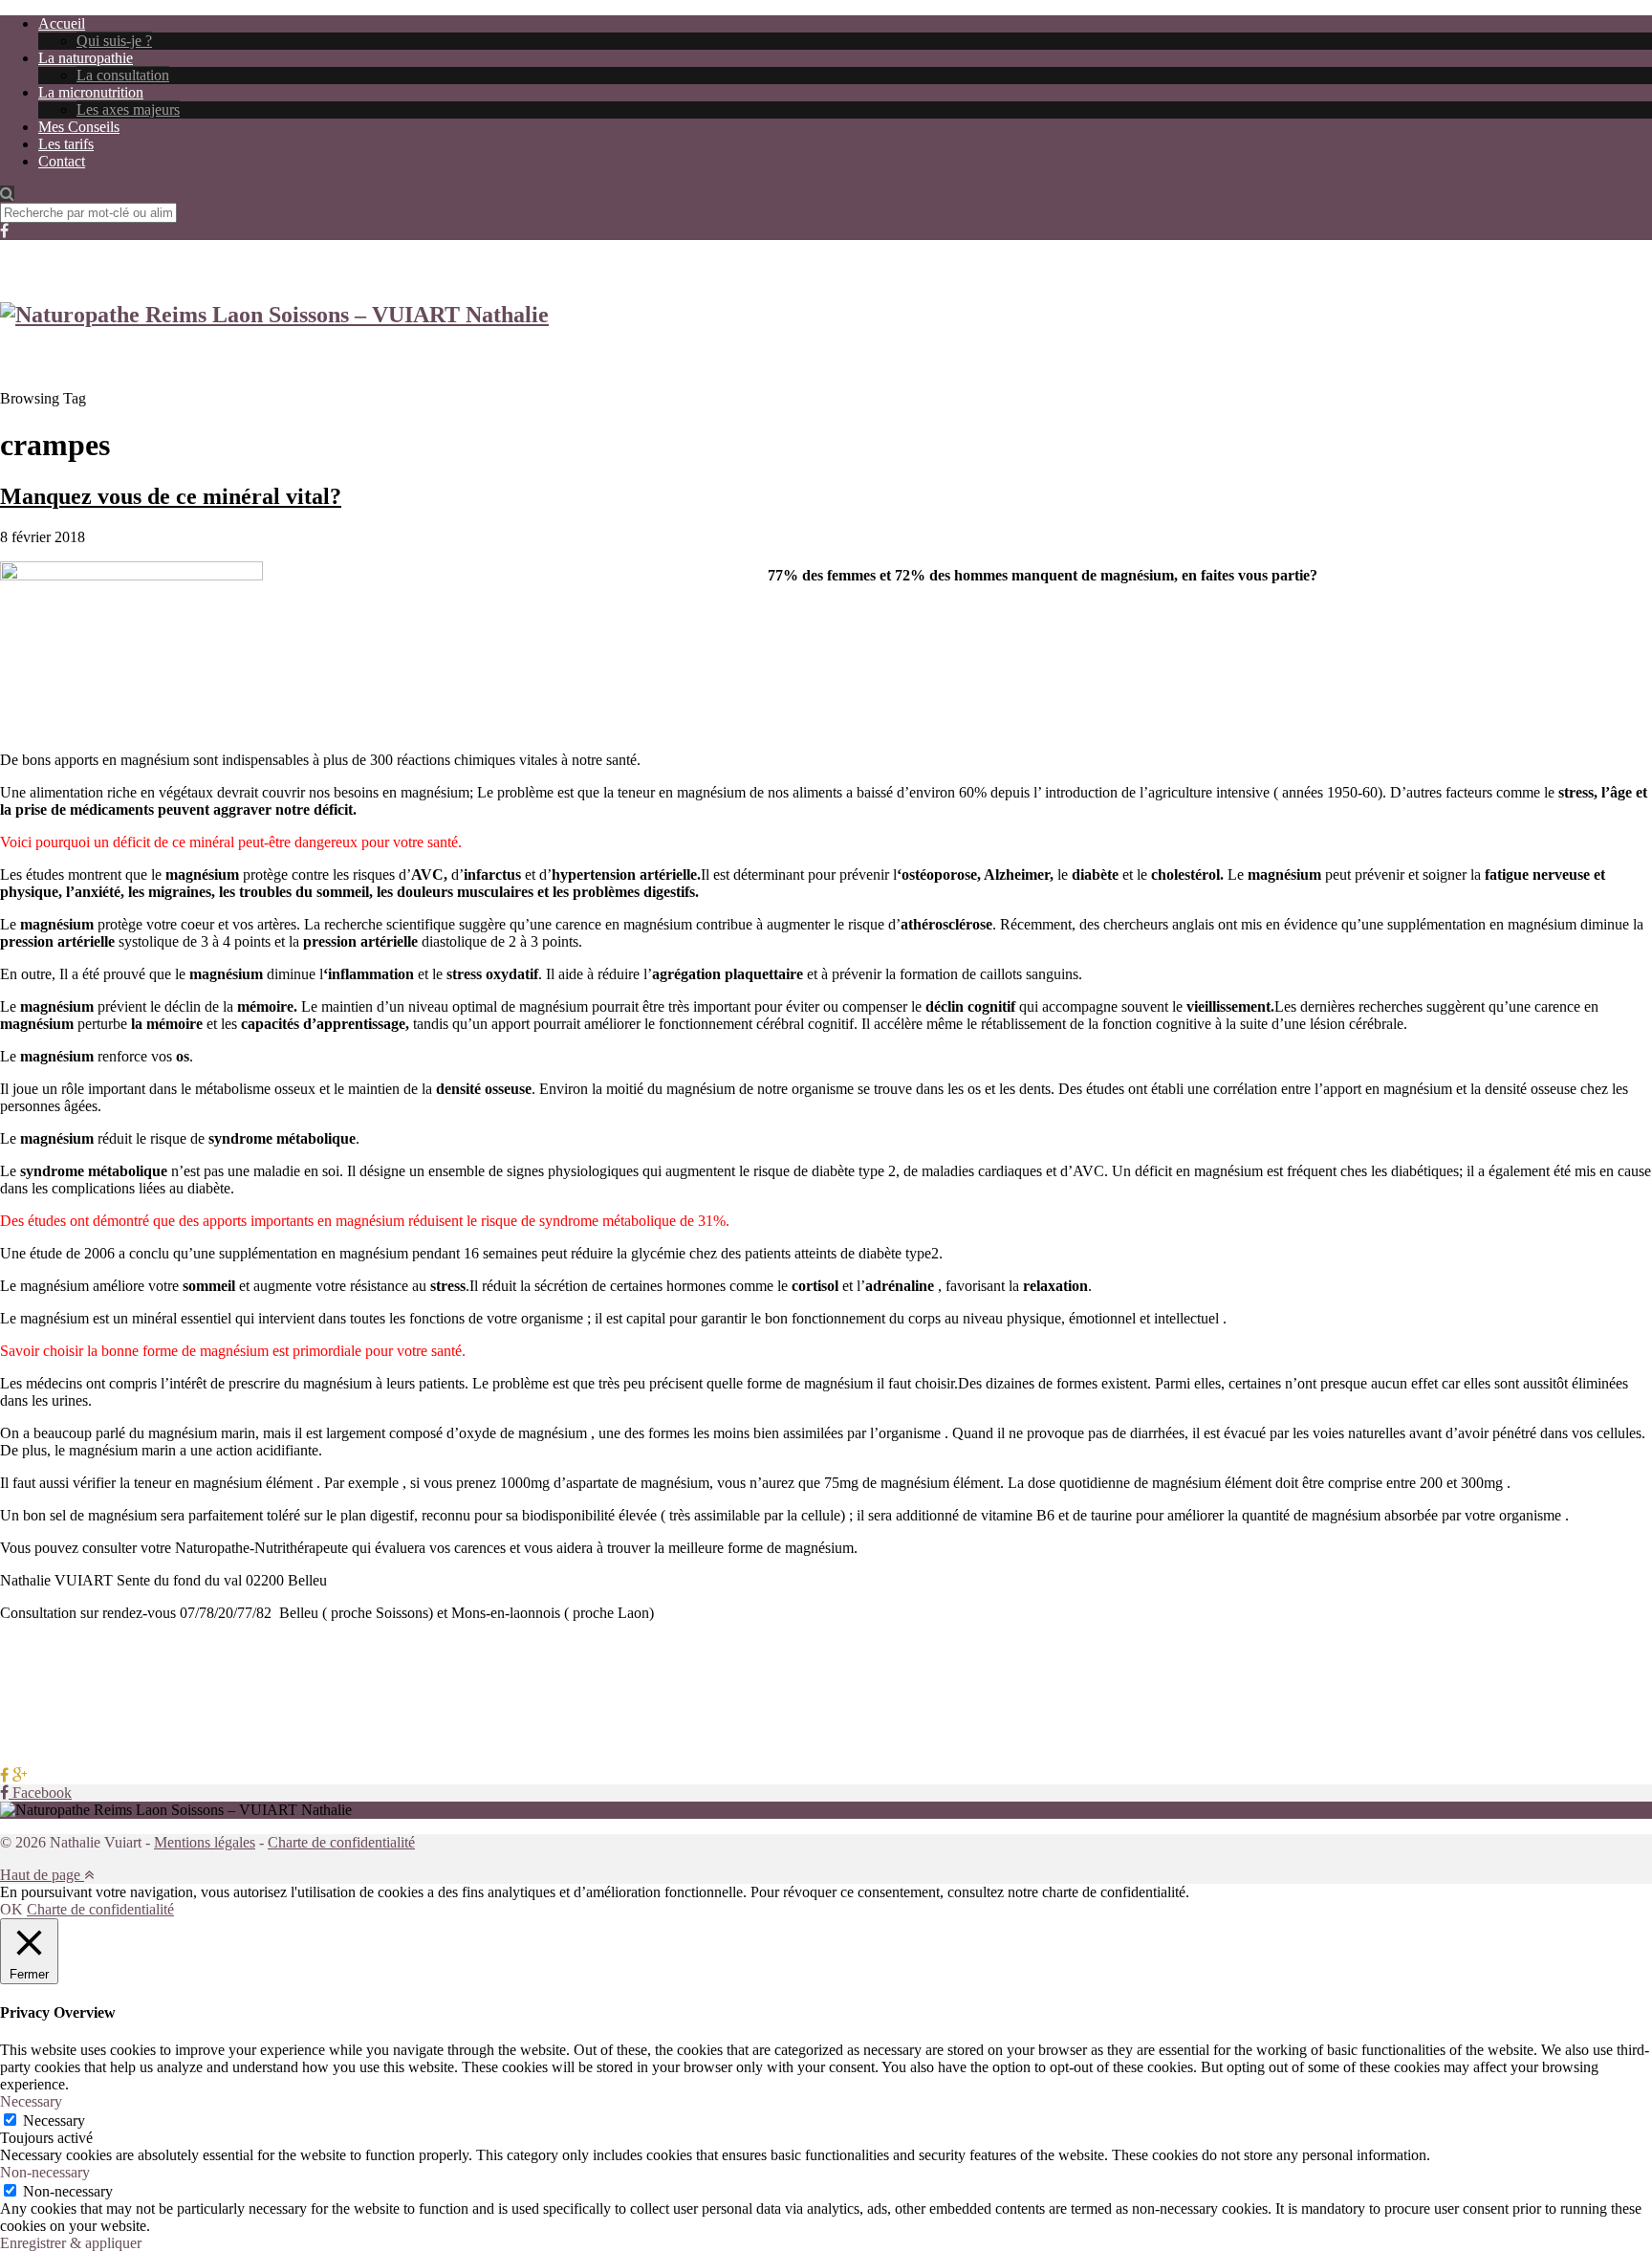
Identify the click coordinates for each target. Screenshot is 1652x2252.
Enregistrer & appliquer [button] (71, 2243)
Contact (62, 161)
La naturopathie (86, 58)
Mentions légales (205, 1842)
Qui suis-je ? (114, 41)
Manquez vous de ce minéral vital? (171, 496)
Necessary (54, 2121)
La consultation (123, 75)
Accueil (62, 23)
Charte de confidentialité (341, 1842)
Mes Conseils (79, 127)
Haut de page (42, 1875)
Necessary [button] (31, 2101)
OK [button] (11, 1909)
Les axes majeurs (128, 109)
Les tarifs (66, 144)
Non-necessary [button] (45, 2172)
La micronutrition (91, 92)
